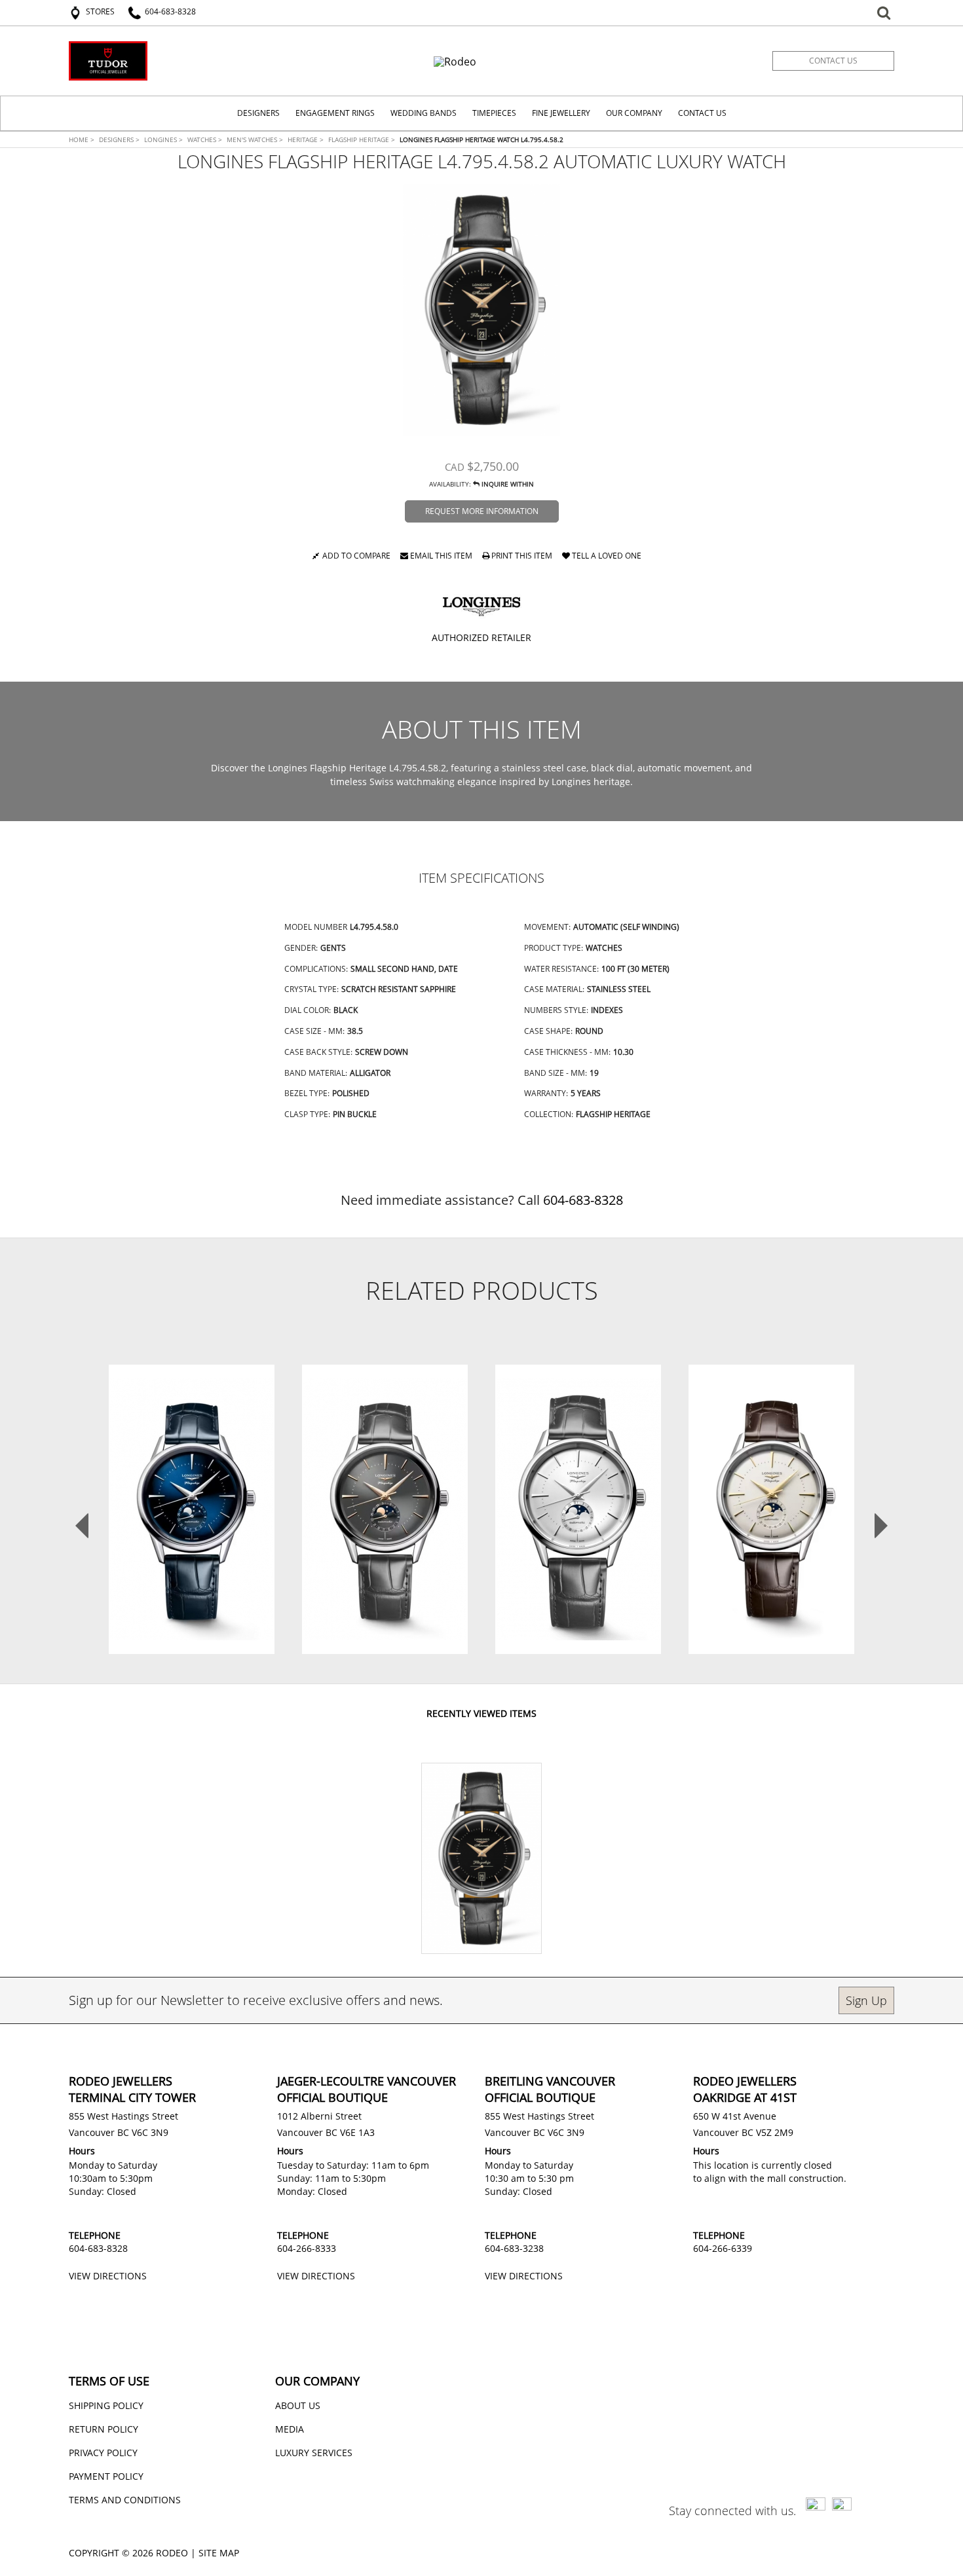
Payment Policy (106, 2476)
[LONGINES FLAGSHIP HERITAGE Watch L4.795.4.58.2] (482, 310)
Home (82, 139)
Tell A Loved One (606, 557)
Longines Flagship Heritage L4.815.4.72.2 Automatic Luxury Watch (578, 1480)
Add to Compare (356, 557)
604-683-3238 (514, 2248)
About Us (298, 2405)
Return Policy (104, 2429)
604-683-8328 (583, 1200)
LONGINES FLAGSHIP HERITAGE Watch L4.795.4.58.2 (481, 139)
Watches (205, 139)
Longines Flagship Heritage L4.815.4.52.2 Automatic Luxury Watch (385, 1480)
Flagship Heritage (362, 139)
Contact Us (702, 113)
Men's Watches (255, 139)
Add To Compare (198, 1550)
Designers (119, 139)
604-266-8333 (307, 2248)
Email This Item (440, 557)
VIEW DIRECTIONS (108, 2276)
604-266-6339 (723, 2248)
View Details (192, 1516)
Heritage (306, 139)
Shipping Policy (106, 2405)
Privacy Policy (103, 2453)
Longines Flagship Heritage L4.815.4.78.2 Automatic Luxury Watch (772, 1487)
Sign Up (866, 2000)
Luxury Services (314, 2453)
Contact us (833, 61)
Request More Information (482, 511)
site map (219, 2553)
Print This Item (521, 557)
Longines (163, 139)
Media (290, 2429)
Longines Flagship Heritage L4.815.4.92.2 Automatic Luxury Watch (192, 1480)
